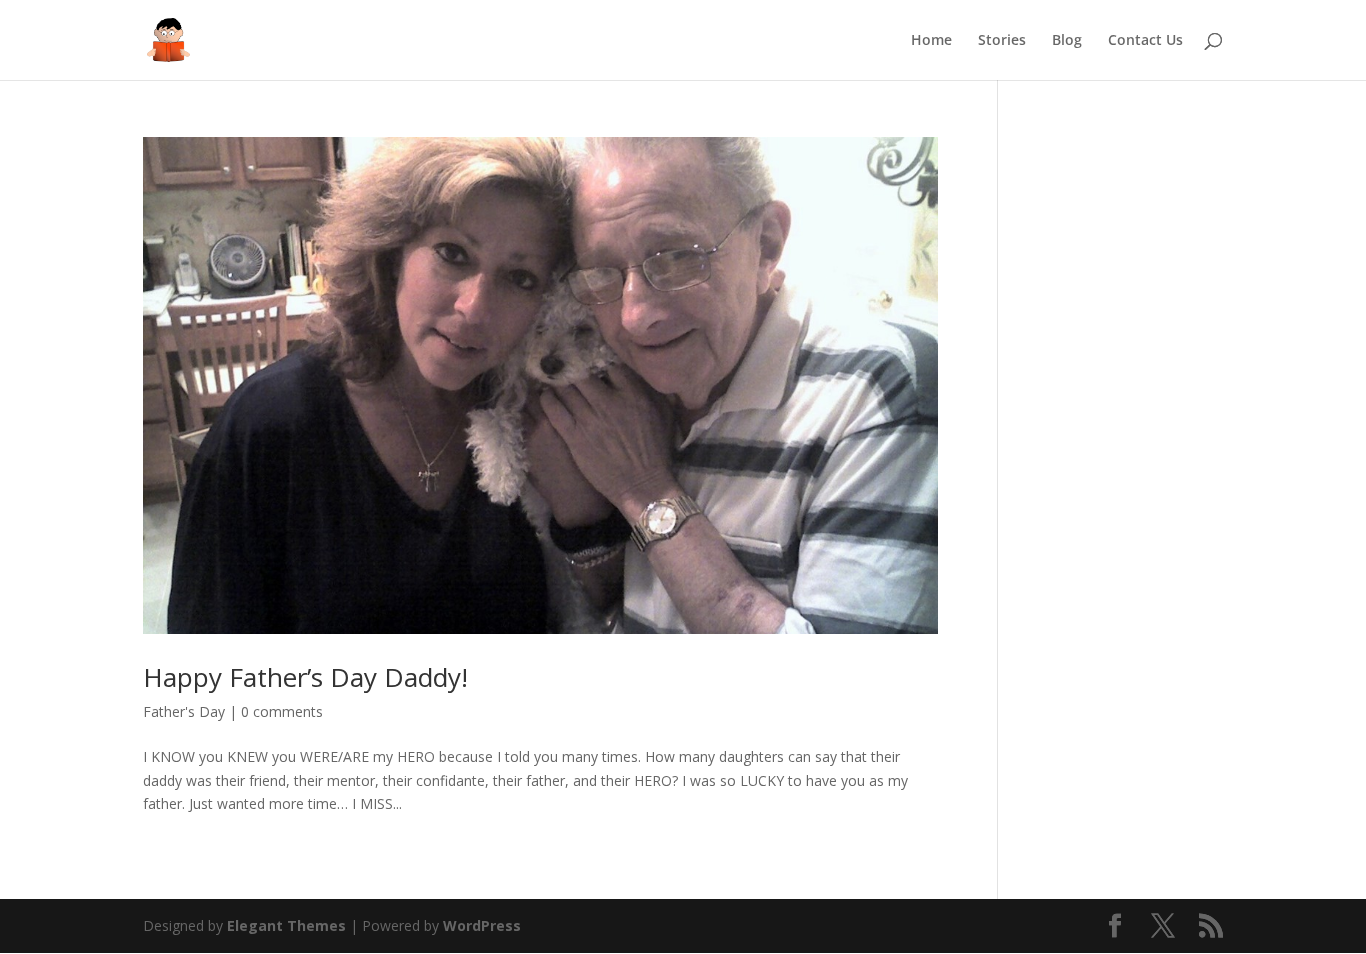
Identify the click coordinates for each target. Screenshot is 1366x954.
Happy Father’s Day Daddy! (305, 677)
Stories (1002, 41)
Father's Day (184, 711)
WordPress (482, 925)
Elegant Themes (286, 925)
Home (931, 41)
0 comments (282, 711)
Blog (1067, 41)
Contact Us (1145, 41)
